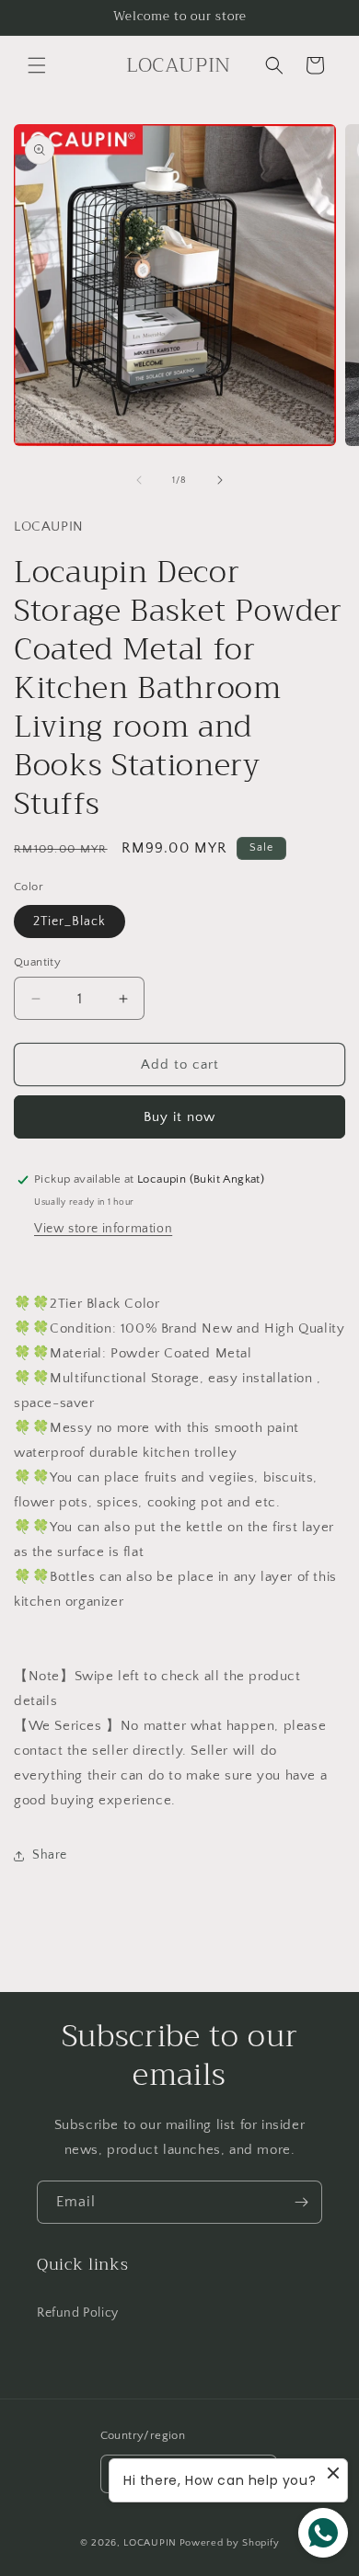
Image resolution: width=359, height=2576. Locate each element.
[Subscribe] (301, 2202)
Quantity (37, 962)
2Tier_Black (69, 922)
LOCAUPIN (150, 2543)
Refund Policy (78, 2313)
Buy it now (179, 1117)
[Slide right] (220, 480)
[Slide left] (139, 480)
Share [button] (50, 1855)
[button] (37, 65)
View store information (103, 1229)
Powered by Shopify (230, 2543)
